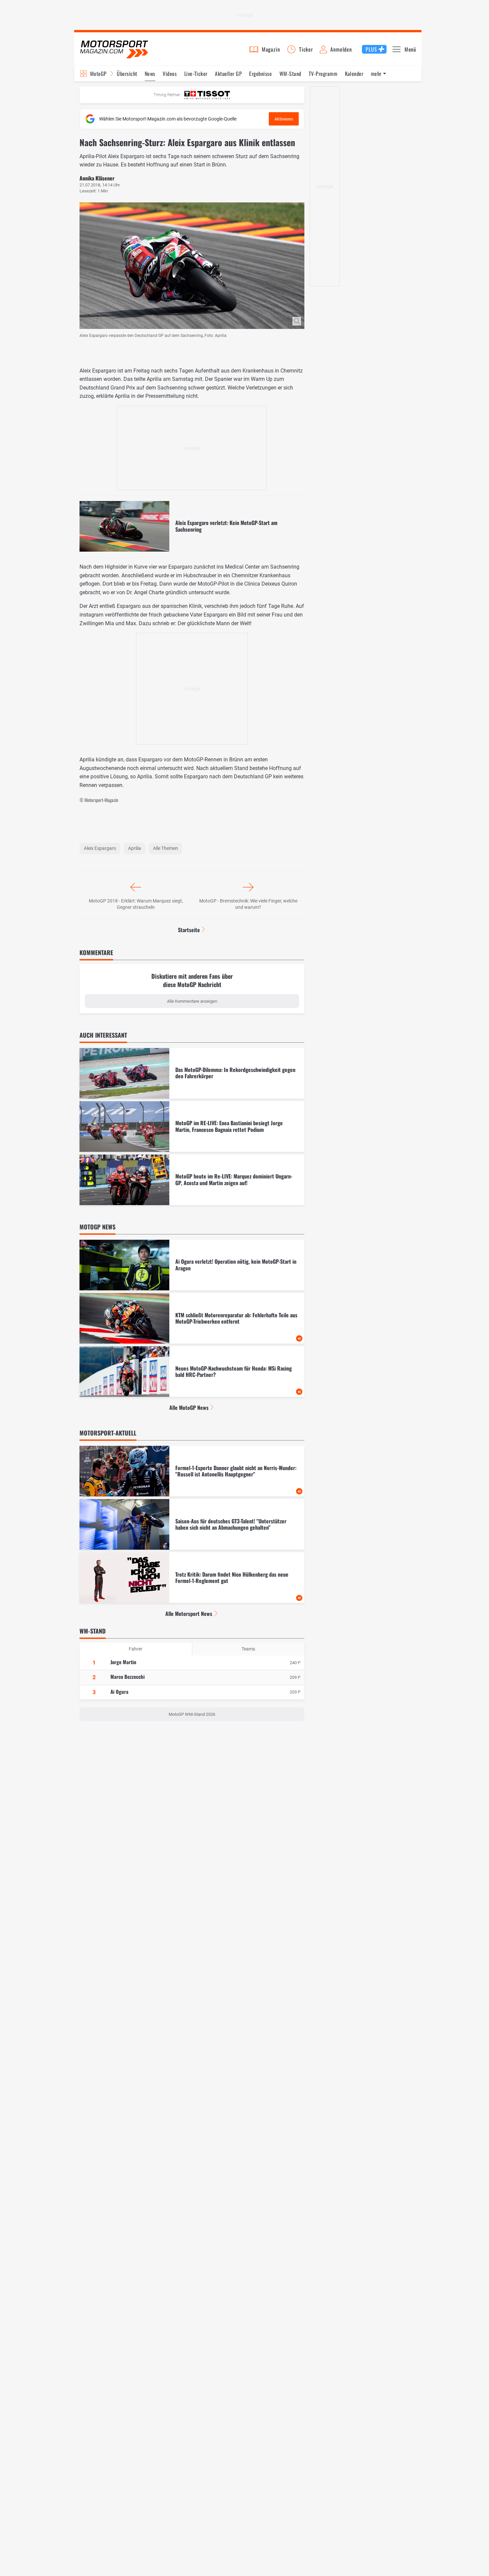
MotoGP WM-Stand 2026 (192, 1714)
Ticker (306, 49)
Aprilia (135, 848)
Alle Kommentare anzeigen (192, 1001)
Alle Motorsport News (189, 1614)
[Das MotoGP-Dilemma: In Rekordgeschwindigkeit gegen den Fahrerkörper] (192, 1073)
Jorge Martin (123, 1662)
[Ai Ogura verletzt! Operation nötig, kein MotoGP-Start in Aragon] (192, 1265)
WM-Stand (290, 74)
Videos (170, 74)
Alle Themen (165, 848)
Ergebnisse (260, 74)
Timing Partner (167, 95)
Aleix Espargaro (100, 848)
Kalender (354, 74)
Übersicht (127, 74)
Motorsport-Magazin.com (114, 49)
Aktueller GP (228, 74)
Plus (371, 49)
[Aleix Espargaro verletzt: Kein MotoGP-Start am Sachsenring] (192, 526)
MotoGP (98, 74)
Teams (248, 1649)
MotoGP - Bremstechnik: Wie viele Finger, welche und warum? (248, 904)
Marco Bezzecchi (128, 1676)
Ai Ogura (119, 1691)
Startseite (189, 930)
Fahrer (136, 1649)
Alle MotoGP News (189, 1408)
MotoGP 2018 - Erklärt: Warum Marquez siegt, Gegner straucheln (136, 904)
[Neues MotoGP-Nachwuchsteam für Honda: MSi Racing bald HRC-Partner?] (192, 1372)
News (150, 74)
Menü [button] (410, 49)
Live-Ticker (196, 74)
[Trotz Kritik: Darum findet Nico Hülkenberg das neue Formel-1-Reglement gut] (192, 1578)
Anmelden (341, 49)
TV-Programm (323, 74)
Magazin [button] (271, 49)
